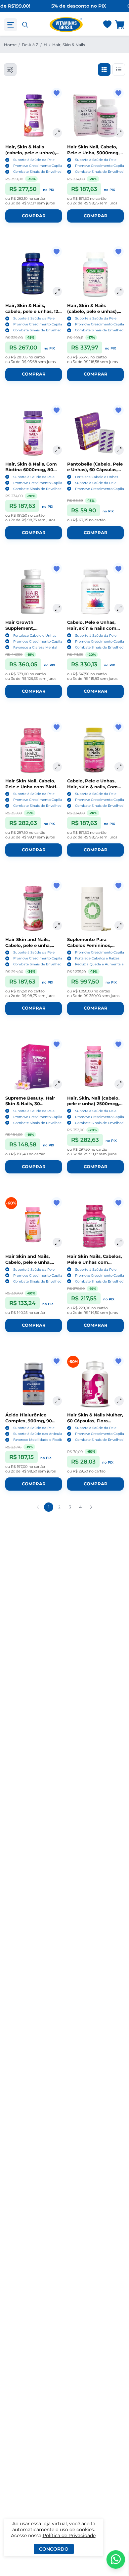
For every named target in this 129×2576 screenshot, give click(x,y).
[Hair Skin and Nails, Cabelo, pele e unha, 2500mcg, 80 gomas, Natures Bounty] (34, 909)
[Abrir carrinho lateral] (120, 25)
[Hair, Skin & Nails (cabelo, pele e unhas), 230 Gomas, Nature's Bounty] (34, 116)
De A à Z (30, 45)
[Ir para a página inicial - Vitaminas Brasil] (66, 25)
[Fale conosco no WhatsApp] (116, 2560)
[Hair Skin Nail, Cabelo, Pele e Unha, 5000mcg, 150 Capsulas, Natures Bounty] (95, 116)
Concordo (54, 2549)
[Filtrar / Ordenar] (10, 70)
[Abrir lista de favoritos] (107, 25)
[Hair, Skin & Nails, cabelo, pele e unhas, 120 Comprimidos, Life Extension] (34, 274)
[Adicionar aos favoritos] (57, 93)
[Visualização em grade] (104, 70)
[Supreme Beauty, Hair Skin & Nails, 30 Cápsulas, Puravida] (34, 1067)
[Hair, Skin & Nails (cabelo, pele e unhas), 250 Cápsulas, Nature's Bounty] (95, 274)
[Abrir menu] (11, 25)
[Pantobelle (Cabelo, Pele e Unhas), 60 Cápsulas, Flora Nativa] (95, 433)
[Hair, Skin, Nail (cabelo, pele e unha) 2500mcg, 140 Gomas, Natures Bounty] (95, 1067)
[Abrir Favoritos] (107, 25)
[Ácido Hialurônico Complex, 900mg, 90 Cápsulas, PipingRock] (34, 1384)
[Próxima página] (91, 1507)
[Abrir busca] (25, 25)
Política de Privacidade (69, 2535)
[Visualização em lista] (119, 70)
